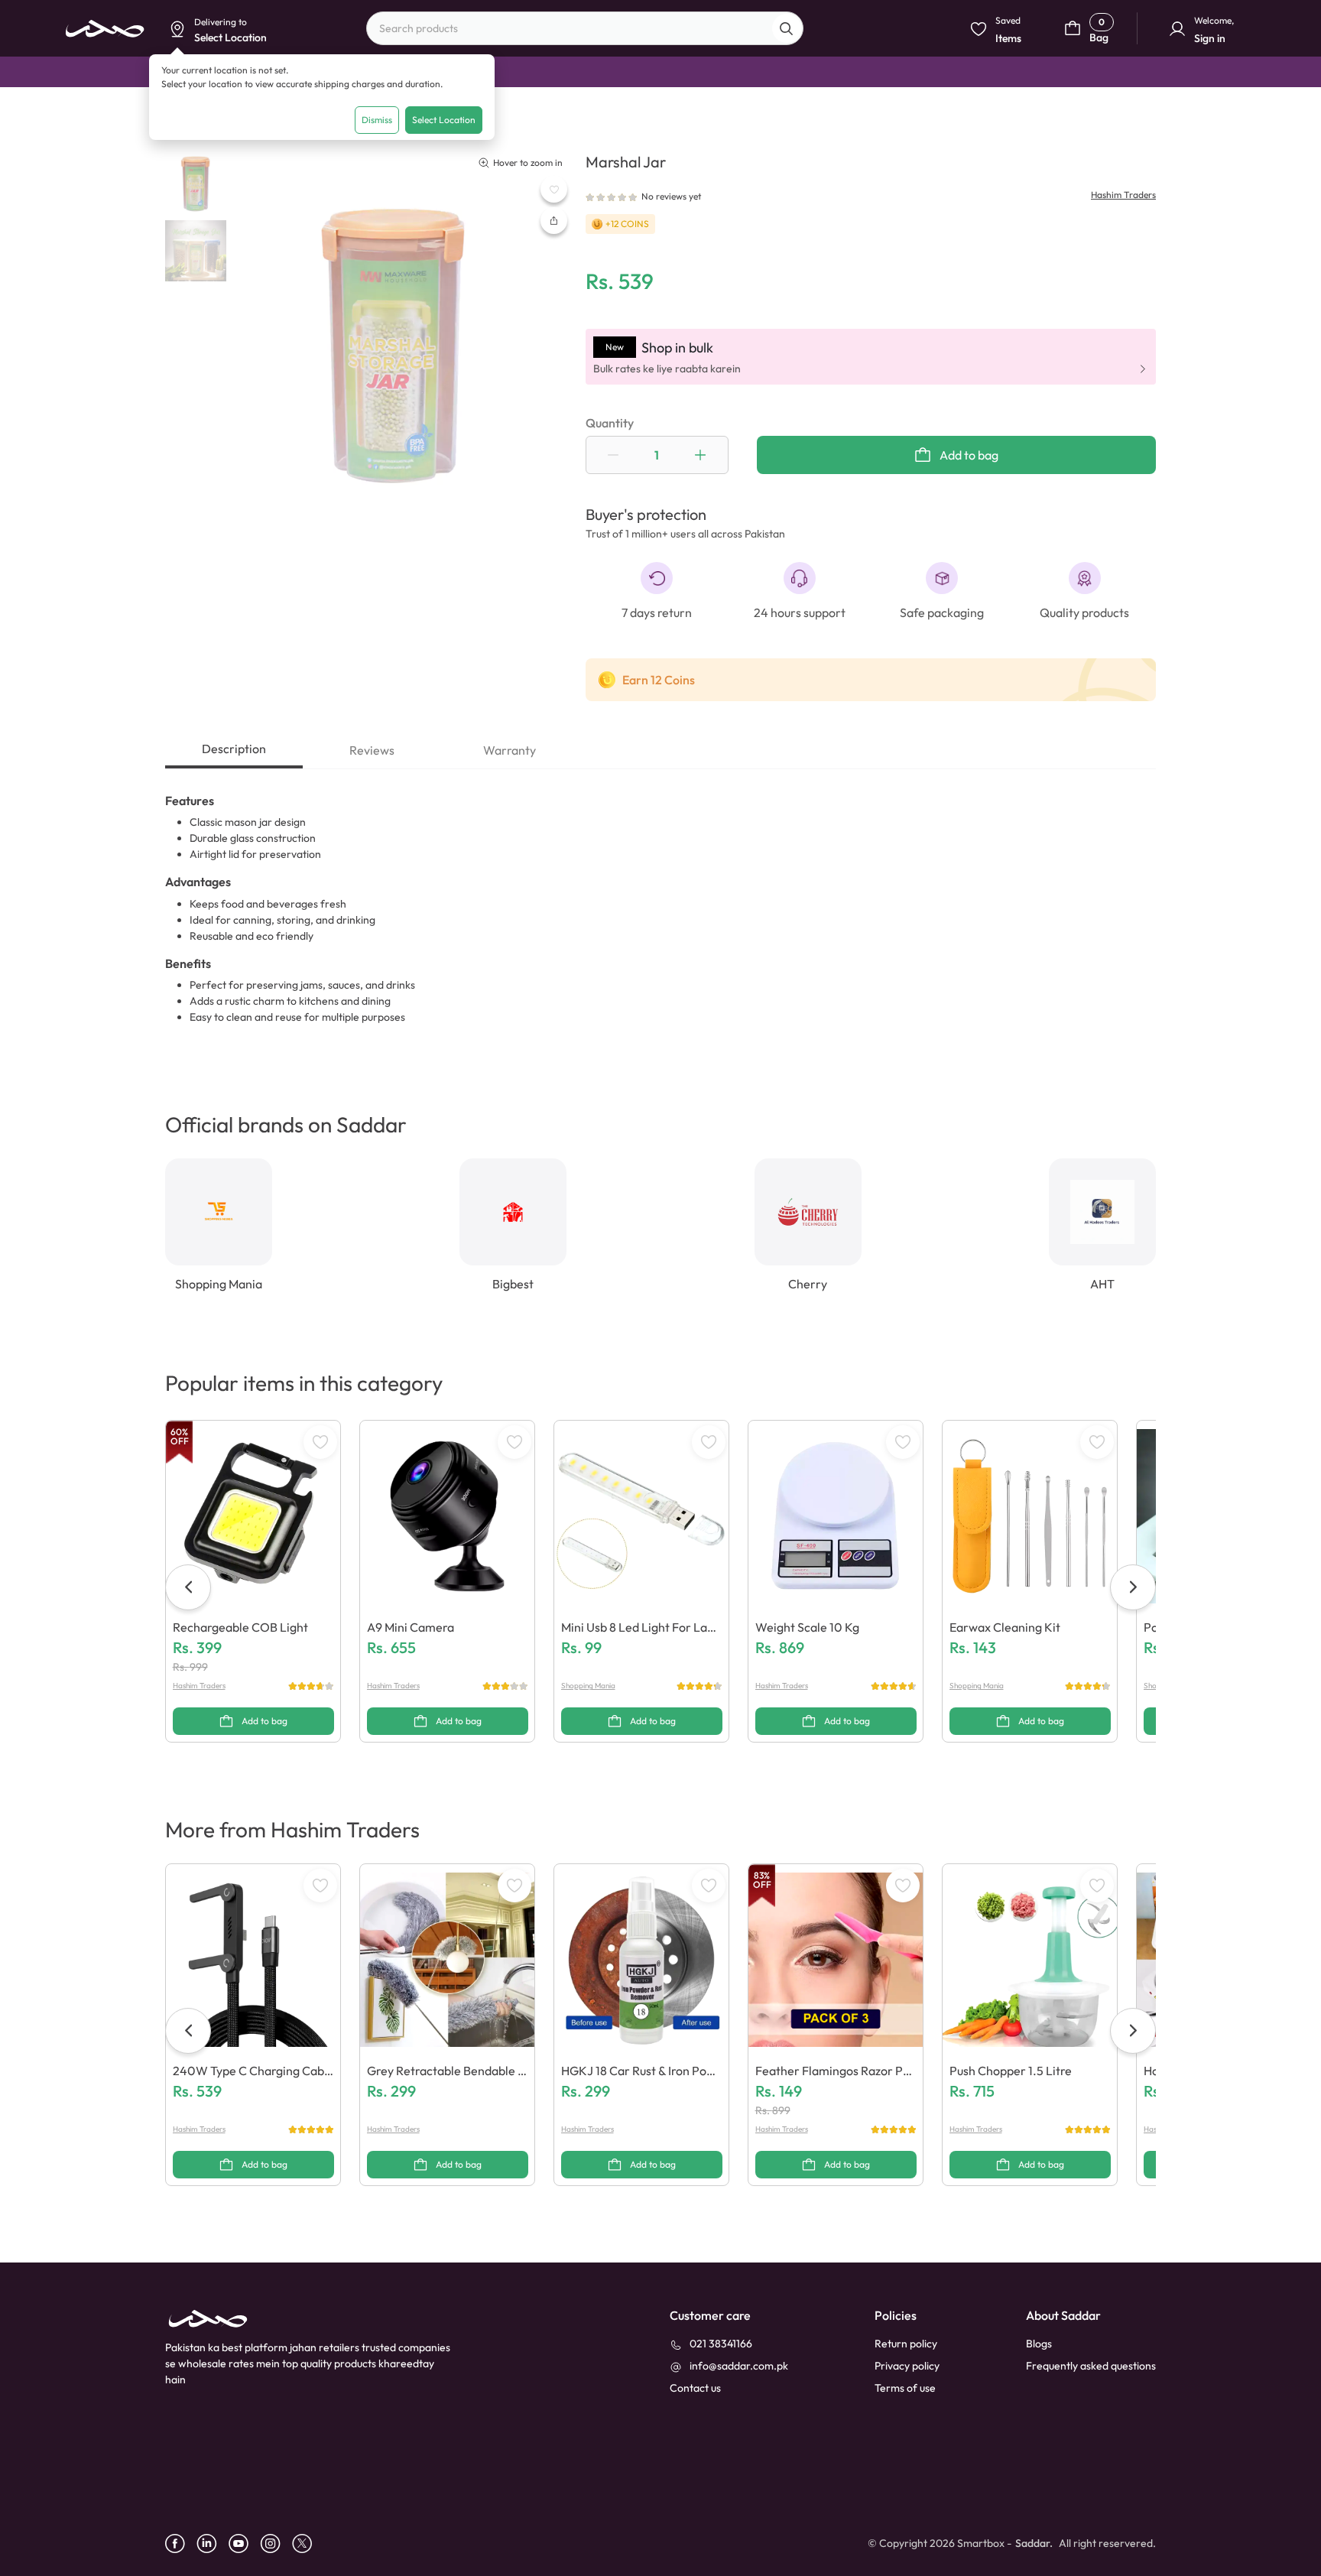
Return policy (906, 2344)
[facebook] (181, 2544)
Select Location (444, 120)
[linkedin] (213, 2544)
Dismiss (377, 120)
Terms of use (905, 2388)
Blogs (1039, 2344)
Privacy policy (907, 2366)
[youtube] (244, 2544)
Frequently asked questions (1091, 2366)
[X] (308, 2544)
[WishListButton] (554, 189)
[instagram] (276, 2544)
